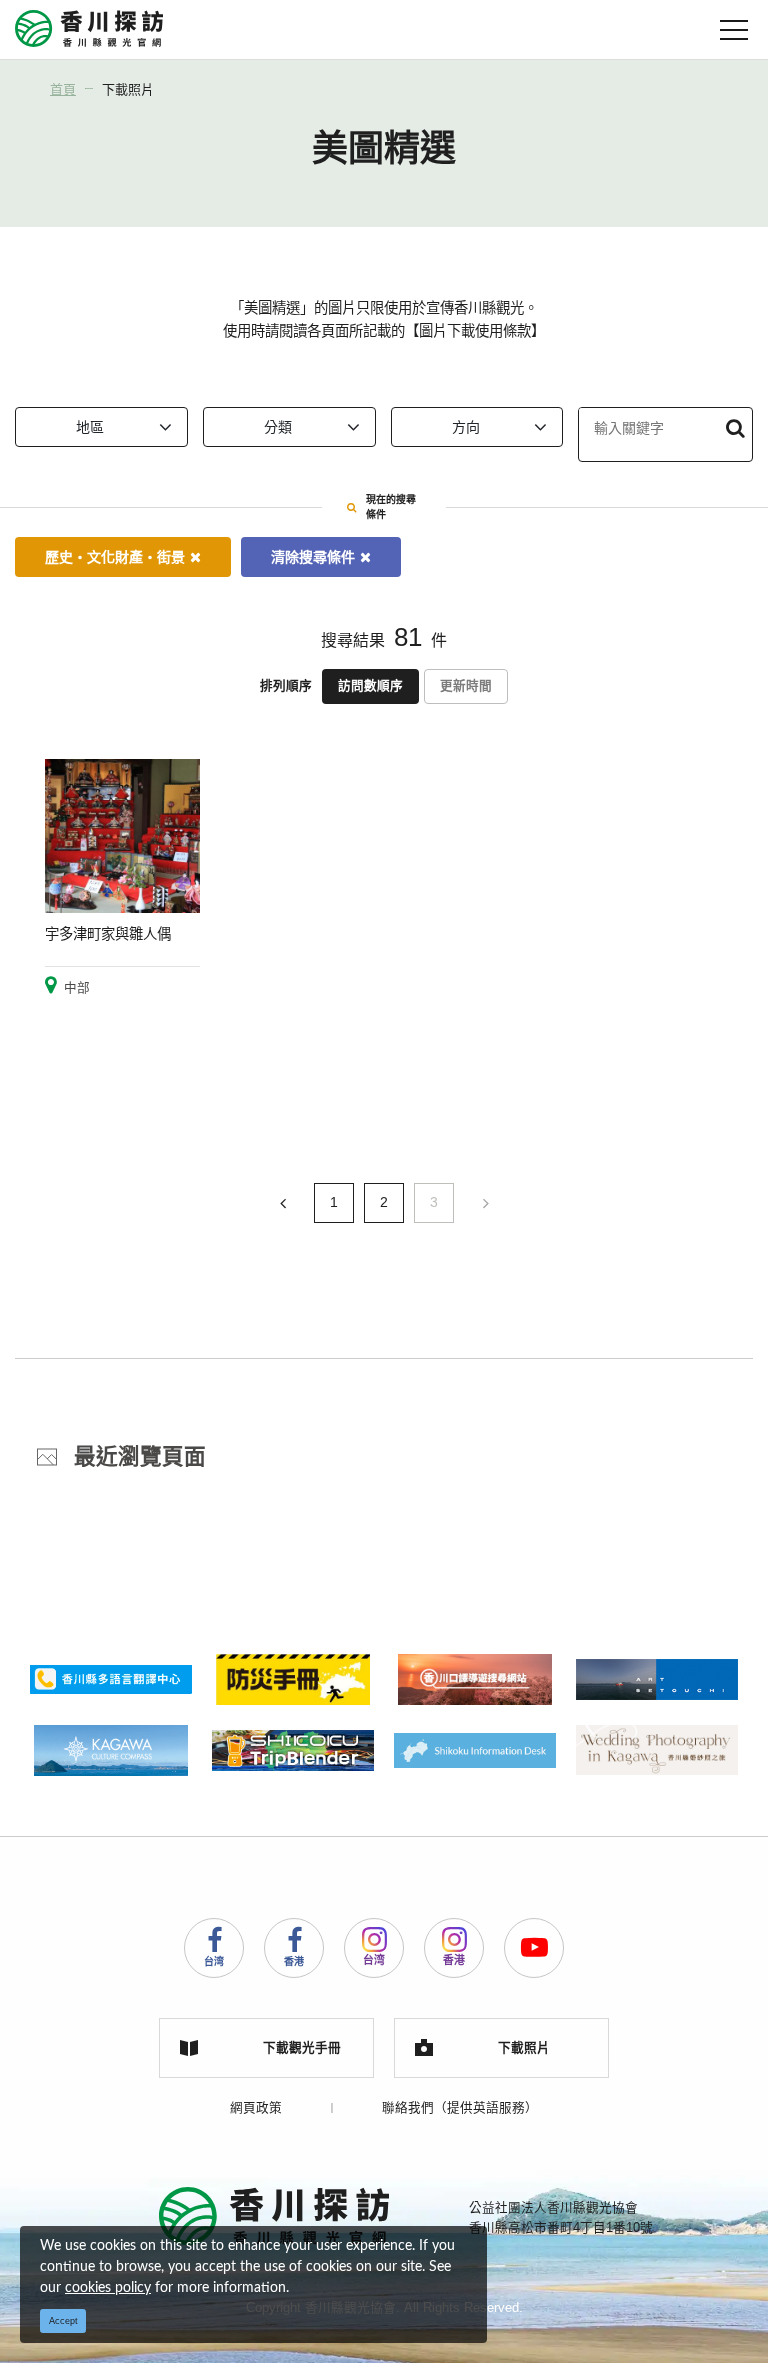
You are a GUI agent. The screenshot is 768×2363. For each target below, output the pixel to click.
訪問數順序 (370, 686)
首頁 (63, 89)
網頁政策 (256, 2108)
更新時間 (466, 686)
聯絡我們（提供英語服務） (460, 2108)
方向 (466, 427)
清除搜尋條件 (313, 557)
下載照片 (128, 89)
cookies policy (108, 2288)
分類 (278, 427)
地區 (90, 427)
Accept (63, 2321)
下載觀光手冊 (302, 2048)
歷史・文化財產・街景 (115, 557)
